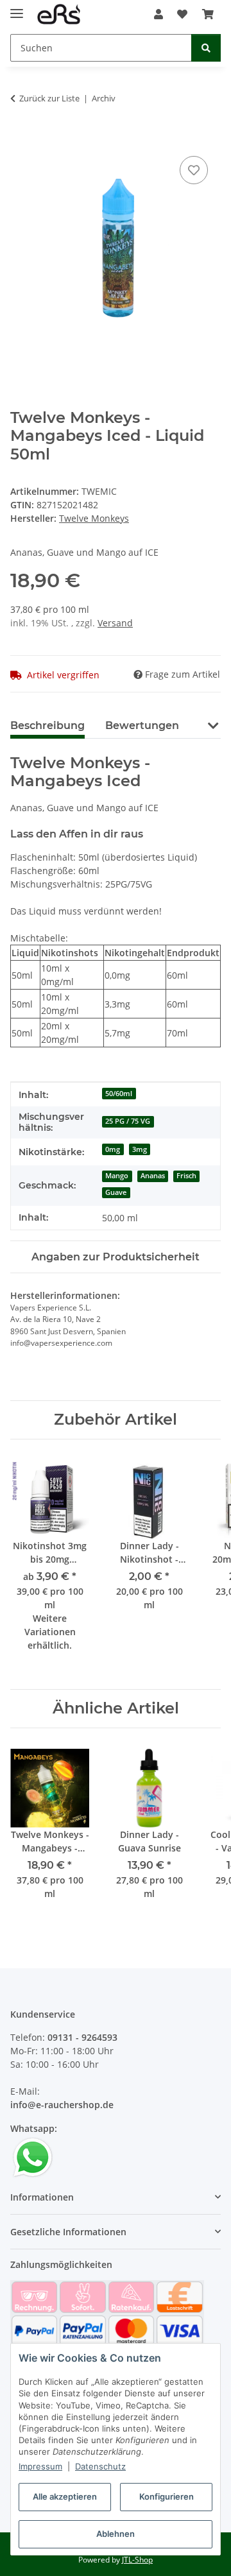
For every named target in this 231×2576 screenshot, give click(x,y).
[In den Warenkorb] (21, 139)
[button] (158, 14)
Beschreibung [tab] (47, 726)
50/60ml (119, 1094)
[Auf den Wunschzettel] (194, 170)
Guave (116, 1192)
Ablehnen (116, 2534)
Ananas (153, 1176)
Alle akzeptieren (65, 2496)
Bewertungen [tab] (142, 726)
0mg (113, 1149)
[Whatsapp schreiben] (33, 2156)
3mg (140, 1149)
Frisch (186, 1176)
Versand (115, 623)
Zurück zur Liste (49, 98)
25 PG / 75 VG (128, 1121)
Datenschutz (100, 2466)
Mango (117, 1176)
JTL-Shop (137, 2560)
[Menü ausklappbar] (17, 8)
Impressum (40, 2466)
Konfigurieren (167, 2496)
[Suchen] (206, 48)
